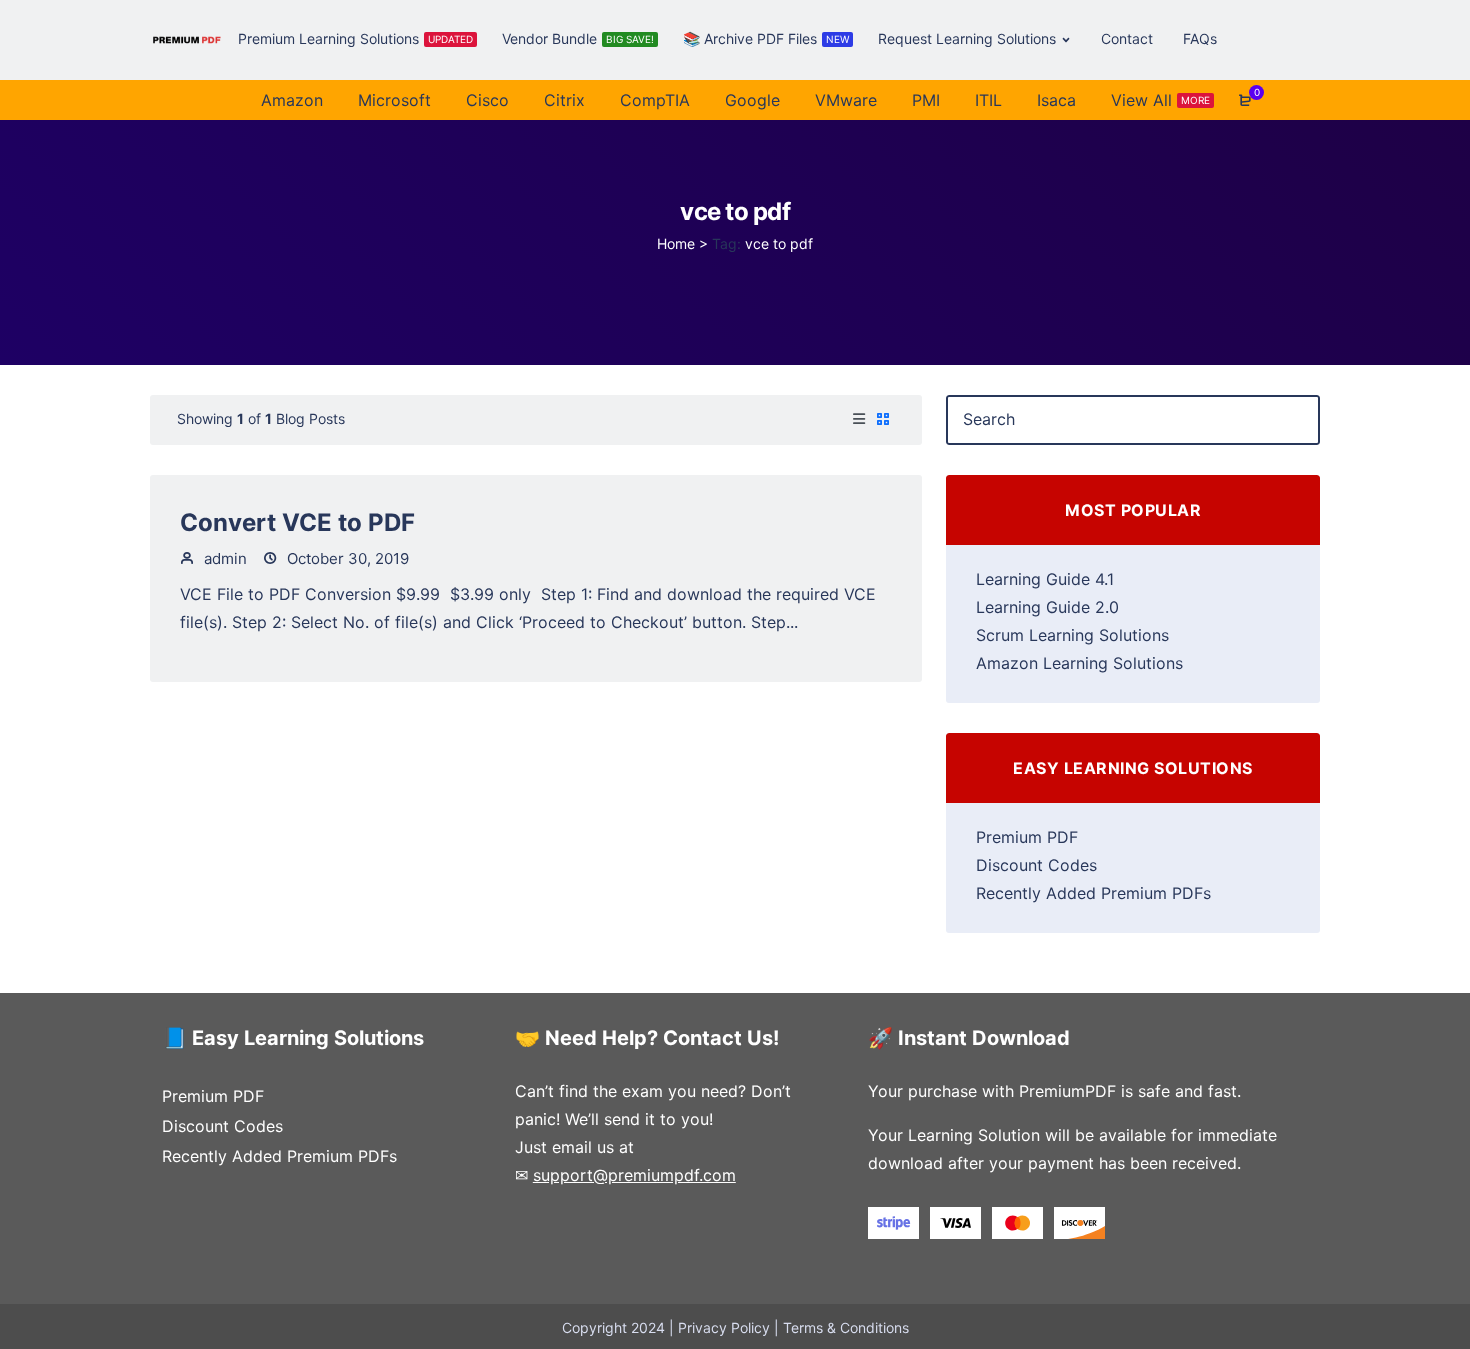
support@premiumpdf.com (634, 1175)
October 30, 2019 (346, 558)
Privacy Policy (724, 1327)
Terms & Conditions (846, 1327)
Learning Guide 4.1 (1045, 579)
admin (223, 558)
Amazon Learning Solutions (1079, 663)
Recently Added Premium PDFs (1093, 893)
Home (676, 243)
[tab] (859, 420)
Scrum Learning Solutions (1072, 635)
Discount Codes (1036, 865)
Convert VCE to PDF (297, 522)
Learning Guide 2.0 (1047, 607)
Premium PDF (1027, 837)
